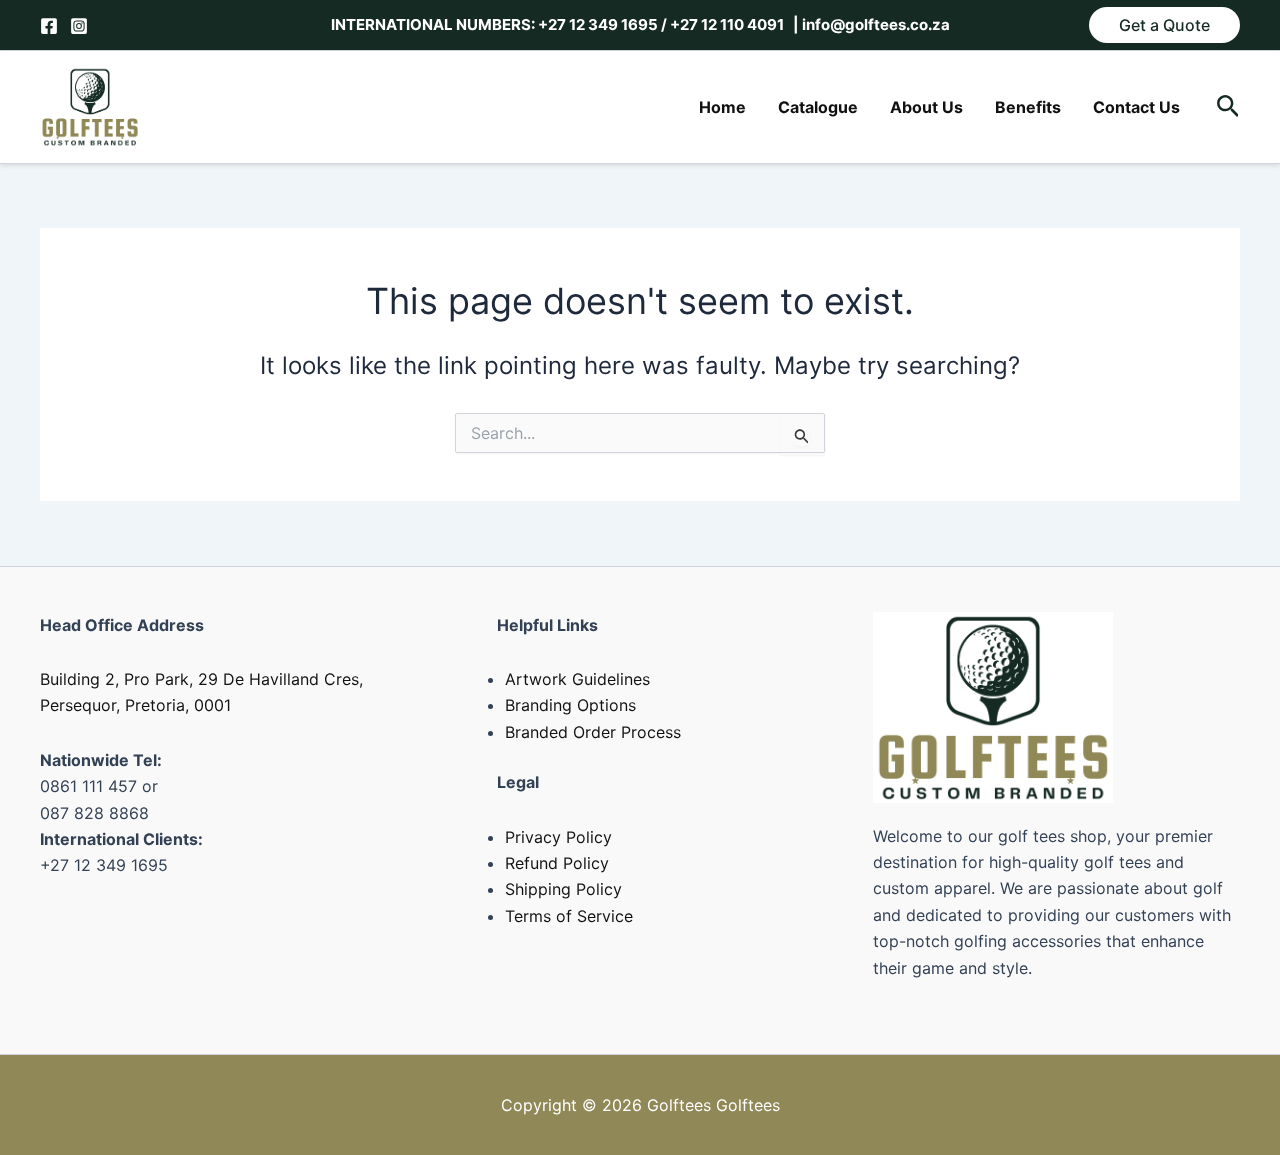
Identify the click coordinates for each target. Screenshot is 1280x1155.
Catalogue (818, 107)
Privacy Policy (558, 837)
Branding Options (570, 705)
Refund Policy (557, 863)
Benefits (1028, 107)
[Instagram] (79, 26)
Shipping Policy (563, 889)
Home (722, 107)
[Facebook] (49, 26)
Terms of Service (569, 916)
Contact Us (1136, 107)
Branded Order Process (593, 732)
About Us (926, 107)
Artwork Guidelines (577, 679)
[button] (1164, 25)
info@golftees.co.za (874, 24)
